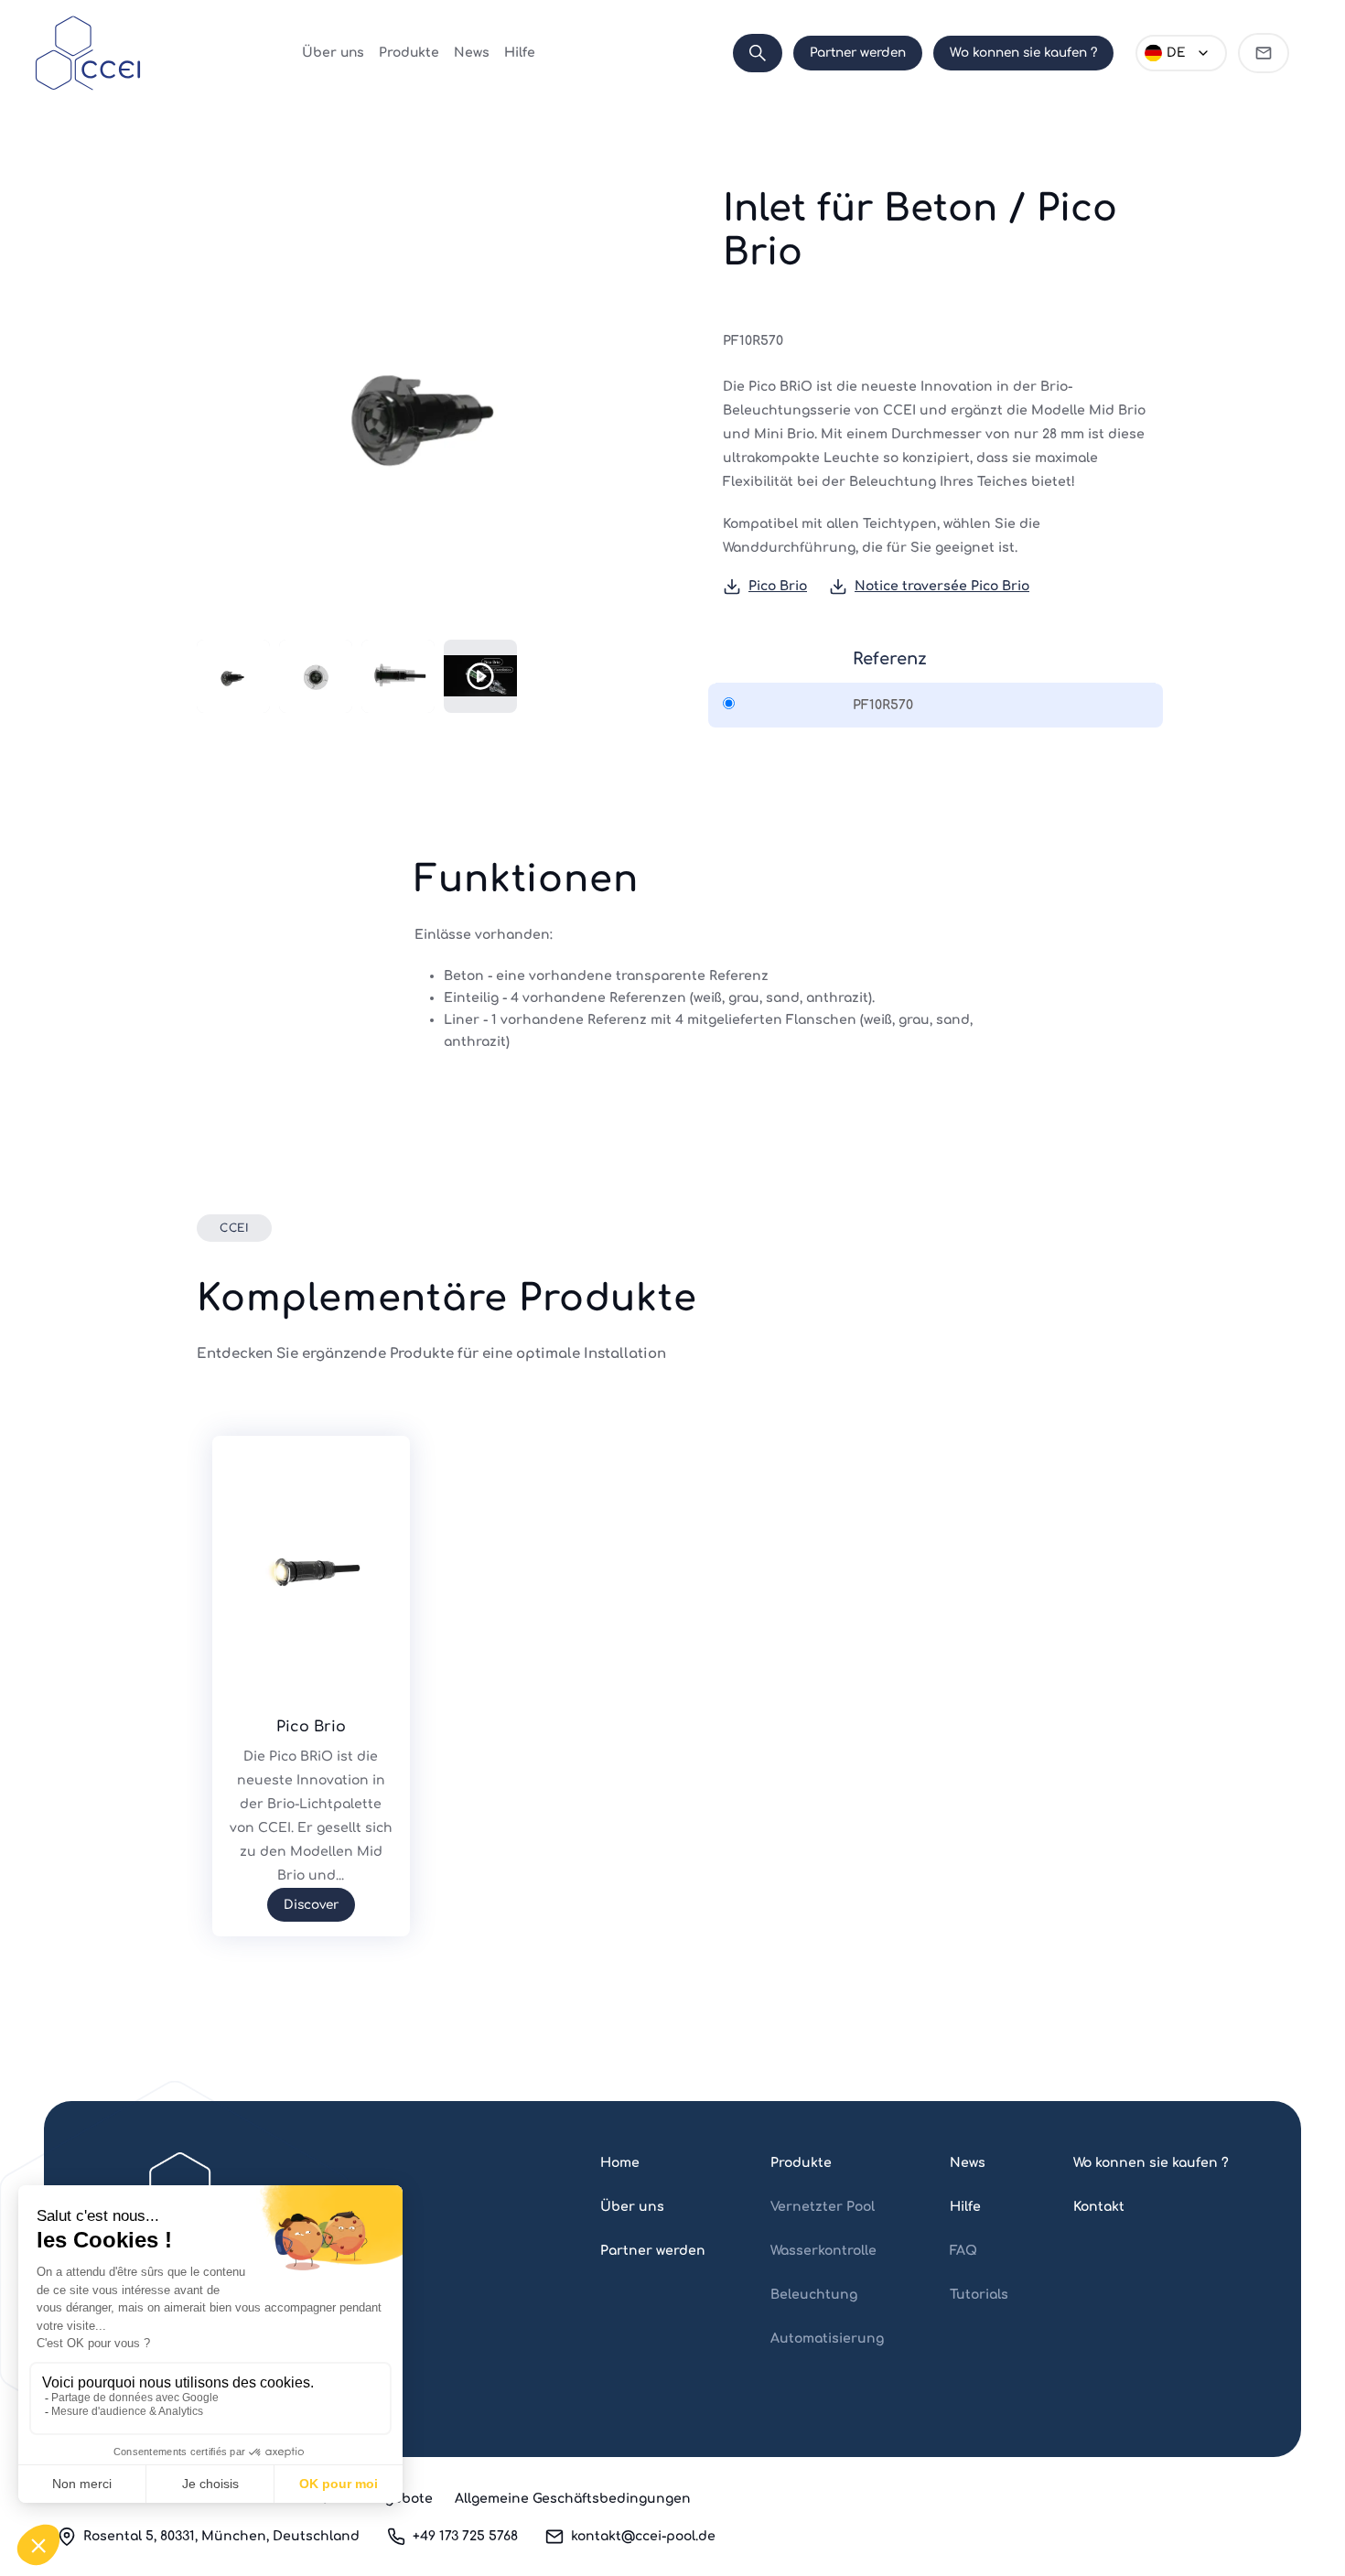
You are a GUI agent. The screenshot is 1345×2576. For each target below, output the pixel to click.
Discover (311, 1905)
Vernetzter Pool (823, 2207)
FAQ (963, 2251)
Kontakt (1099, 2207)
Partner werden (858, 53)
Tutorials (979, 2295)
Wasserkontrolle (823, 2251)
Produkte (409, 53)
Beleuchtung (814, 2295)
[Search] (758, 53)
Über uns (333, 53)
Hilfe (520, 53)
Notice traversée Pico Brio (942, 586)
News (472, 53)
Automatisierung (827, 2339)
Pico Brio (778, 586)
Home (620, 2163)
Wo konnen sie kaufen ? (1023, 53)
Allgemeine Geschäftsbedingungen (573, 2499)
